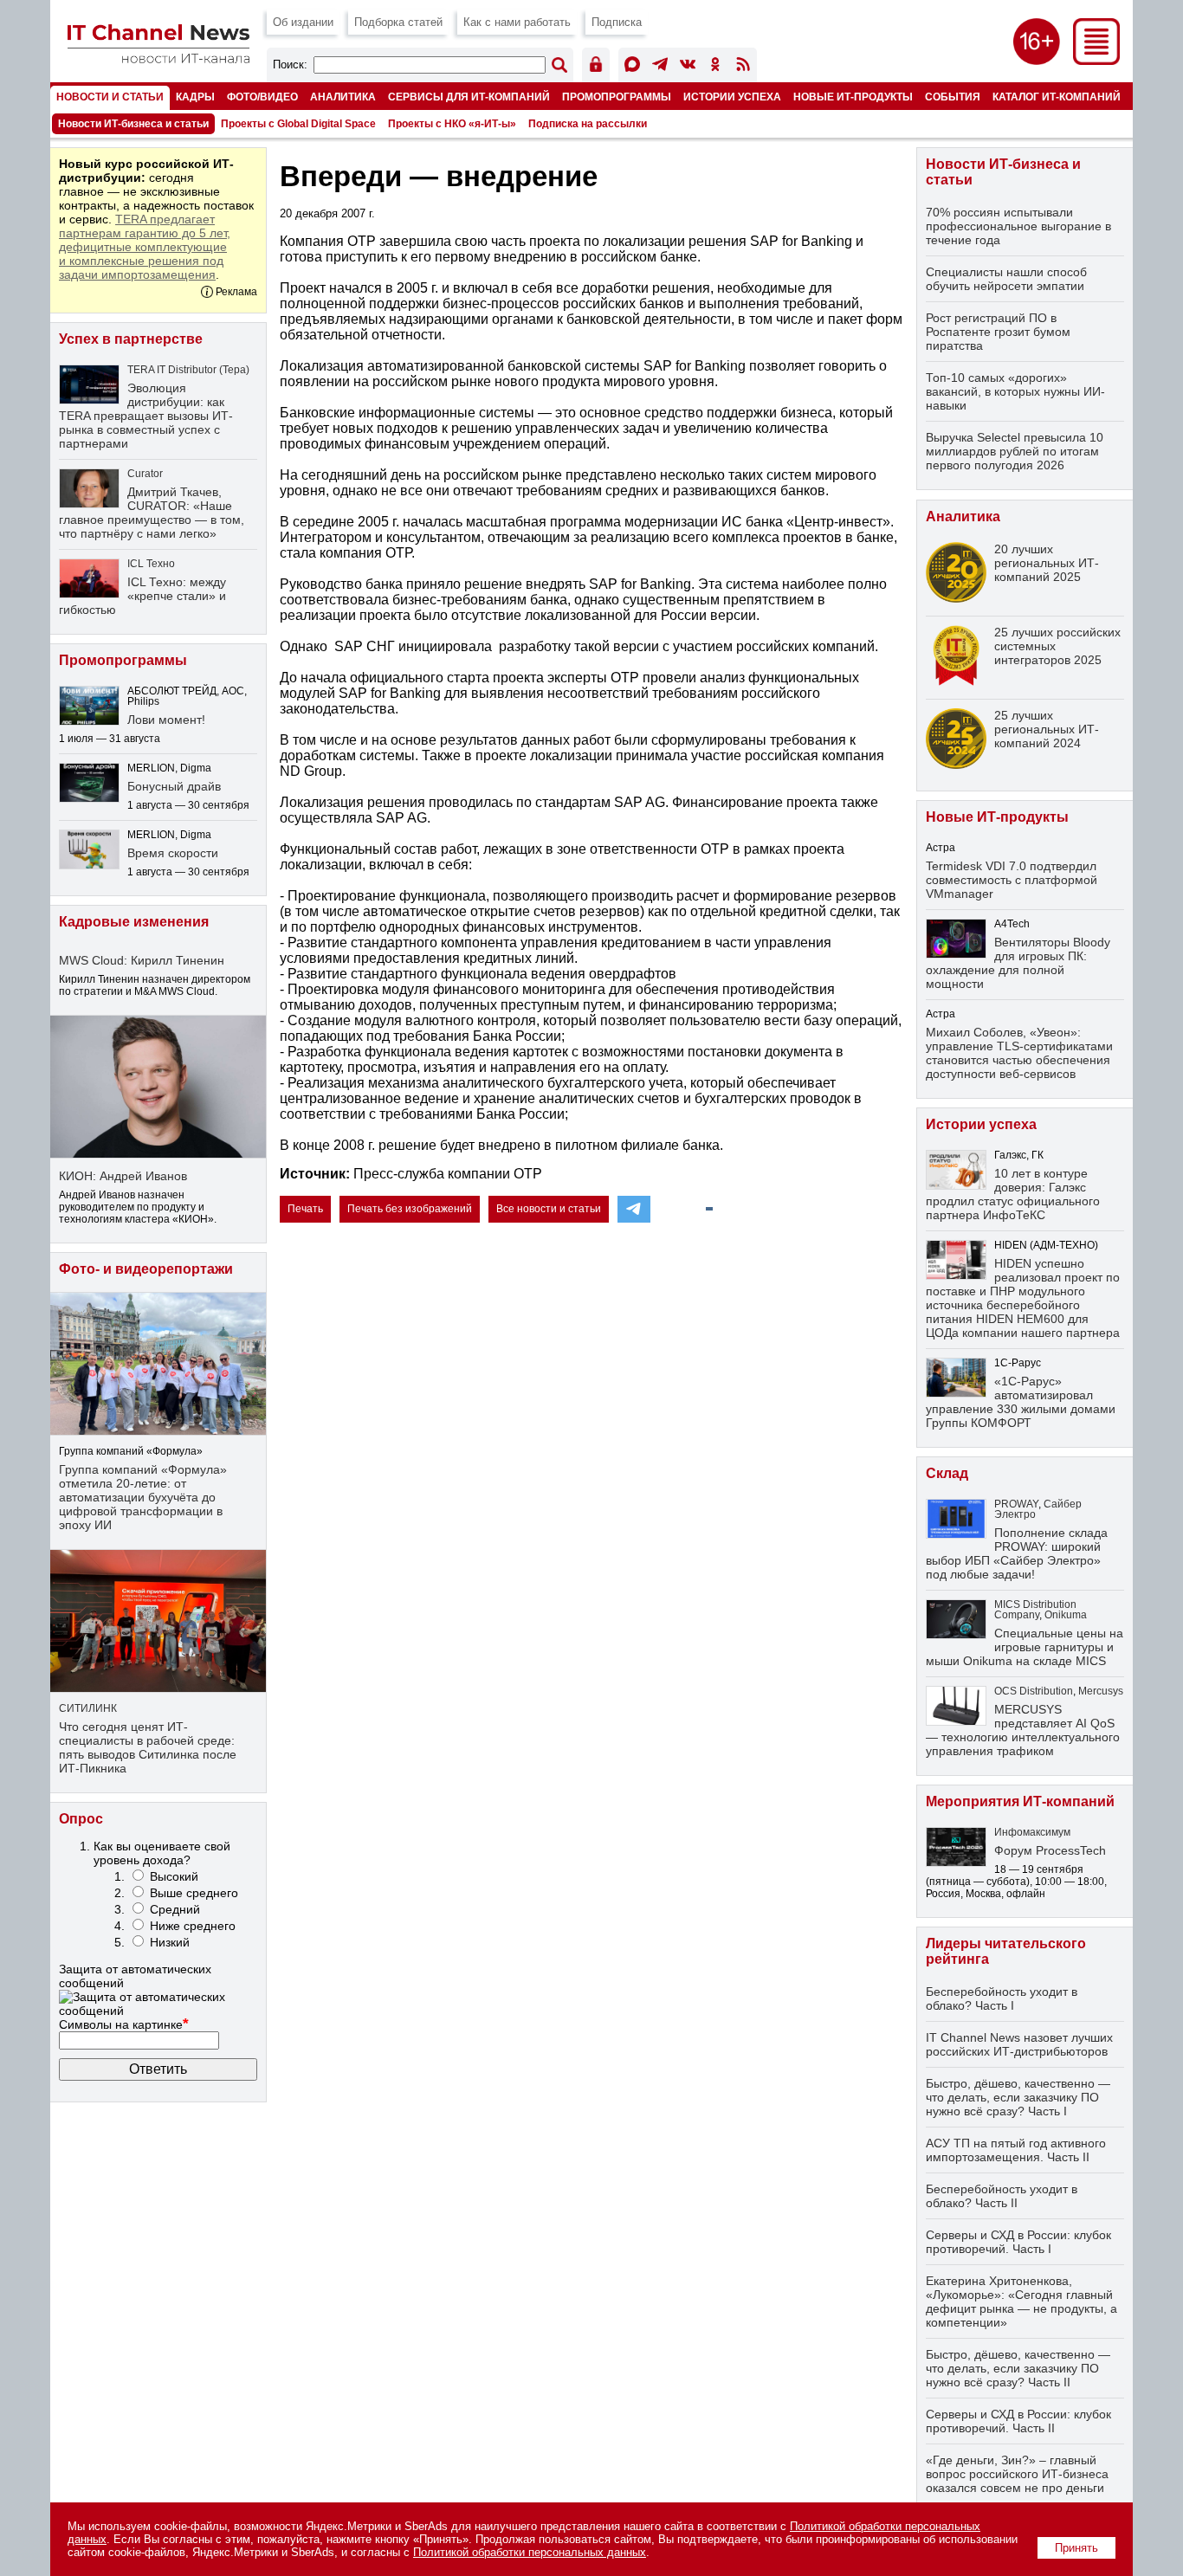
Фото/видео (262, 97)
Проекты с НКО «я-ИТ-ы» (452, 124)
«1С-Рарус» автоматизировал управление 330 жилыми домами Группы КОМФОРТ (1021, 1402)
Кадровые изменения (134, 922)
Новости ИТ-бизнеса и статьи (133, 124)
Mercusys (1101, 1691)
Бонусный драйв (174, 786)
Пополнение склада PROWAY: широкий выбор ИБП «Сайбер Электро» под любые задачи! (1017, 1553)
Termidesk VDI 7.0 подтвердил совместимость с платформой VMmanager (1012, 880)
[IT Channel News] (158, 58)
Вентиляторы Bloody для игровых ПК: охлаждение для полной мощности (1018, 963)
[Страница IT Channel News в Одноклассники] (715, 67)
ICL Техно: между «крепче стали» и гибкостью (142, 596)
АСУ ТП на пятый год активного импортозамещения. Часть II (1016, 2150)
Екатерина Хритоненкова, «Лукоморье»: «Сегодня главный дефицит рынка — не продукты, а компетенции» (1021, 2302)
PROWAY (1016, 1504)
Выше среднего (194, 1893)
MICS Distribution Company (1035, 1610)
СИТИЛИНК (88, 1708)
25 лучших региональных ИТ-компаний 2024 (1047, 729)
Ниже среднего (193, 1926)
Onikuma (1066, 1615)
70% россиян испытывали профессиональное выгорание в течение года (1018, 226)
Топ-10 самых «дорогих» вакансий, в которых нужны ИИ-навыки (1015, 391)
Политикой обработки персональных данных (530, 2552)
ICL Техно (151, 564)
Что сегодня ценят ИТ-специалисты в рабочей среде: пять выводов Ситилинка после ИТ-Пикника (148, 1747)
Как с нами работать (517, 22)
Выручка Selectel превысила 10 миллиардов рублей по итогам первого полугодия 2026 (1015, 451)
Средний (175, 1909)
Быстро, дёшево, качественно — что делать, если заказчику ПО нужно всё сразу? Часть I (1018, 2097)
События (953, 97)
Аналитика (343, 97)
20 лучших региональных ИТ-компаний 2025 (1047, 563)
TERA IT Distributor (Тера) (188, 370)
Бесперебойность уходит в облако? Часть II (1002, 2196)
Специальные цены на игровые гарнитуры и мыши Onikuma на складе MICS (1025, 1647)
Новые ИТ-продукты (853, 97)
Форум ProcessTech (1050, 1850)
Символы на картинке (124, 2024)
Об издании (303, 22)
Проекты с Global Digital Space (298, 124)
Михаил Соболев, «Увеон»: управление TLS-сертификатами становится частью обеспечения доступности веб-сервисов (1019, 1053)
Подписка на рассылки (588, 124)
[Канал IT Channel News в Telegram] (660, 67)
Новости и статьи (110, 97)
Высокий (174, 1876)
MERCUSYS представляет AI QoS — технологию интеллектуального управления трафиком (1023, 1730)
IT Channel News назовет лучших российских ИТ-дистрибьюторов (1019, 2044)
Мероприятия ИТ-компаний (1020, 1801)
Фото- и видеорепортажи (146, 1269)
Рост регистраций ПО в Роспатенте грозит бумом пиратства (998, 332)
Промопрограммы (617, 97)
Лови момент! (166, 720)
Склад (947, 1473)
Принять (1076, 2548)
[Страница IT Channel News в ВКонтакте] (688, 67)
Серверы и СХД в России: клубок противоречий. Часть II (1018, 2421)
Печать (305, 1209)
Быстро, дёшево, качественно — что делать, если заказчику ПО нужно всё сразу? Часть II (1018, 2368)
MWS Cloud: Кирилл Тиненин (142, 960)
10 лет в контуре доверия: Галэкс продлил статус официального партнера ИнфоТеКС (1013, 1194)
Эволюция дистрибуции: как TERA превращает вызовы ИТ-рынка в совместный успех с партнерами (146, 416)
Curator (145, 474)
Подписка (617, 22)
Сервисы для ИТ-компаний (469, 97)
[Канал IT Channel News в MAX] (632, 67)
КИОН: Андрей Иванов (123, 1176)
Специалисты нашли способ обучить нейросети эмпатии (1006, 279)
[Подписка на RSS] (743, 67)
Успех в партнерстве (131, 339)
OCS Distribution (1034, 1691)
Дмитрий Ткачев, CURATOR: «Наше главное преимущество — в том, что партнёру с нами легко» (152, 513)
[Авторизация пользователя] (596, 67)
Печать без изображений (410, 1209)
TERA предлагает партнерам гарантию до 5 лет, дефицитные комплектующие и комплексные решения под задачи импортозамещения (145, 247)
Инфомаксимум (1032, 1832)
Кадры (195, 97)
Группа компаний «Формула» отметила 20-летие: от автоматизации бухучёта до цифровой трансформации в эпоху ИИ (143, 1497)
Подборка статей (398, 22)
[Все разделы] (1096, 60)
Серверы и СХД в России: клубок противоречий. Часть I (1018, 2242)
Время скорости (173, 853)
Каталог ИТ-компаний (1057, 97)
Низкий (170, 1942)
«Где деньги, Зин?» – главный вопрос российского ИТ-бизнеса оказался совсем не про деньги (1017, 2474)
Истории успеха (732, 97)
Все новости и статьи (549, 1209)
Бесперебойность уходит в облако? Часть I (1002, 1998)
